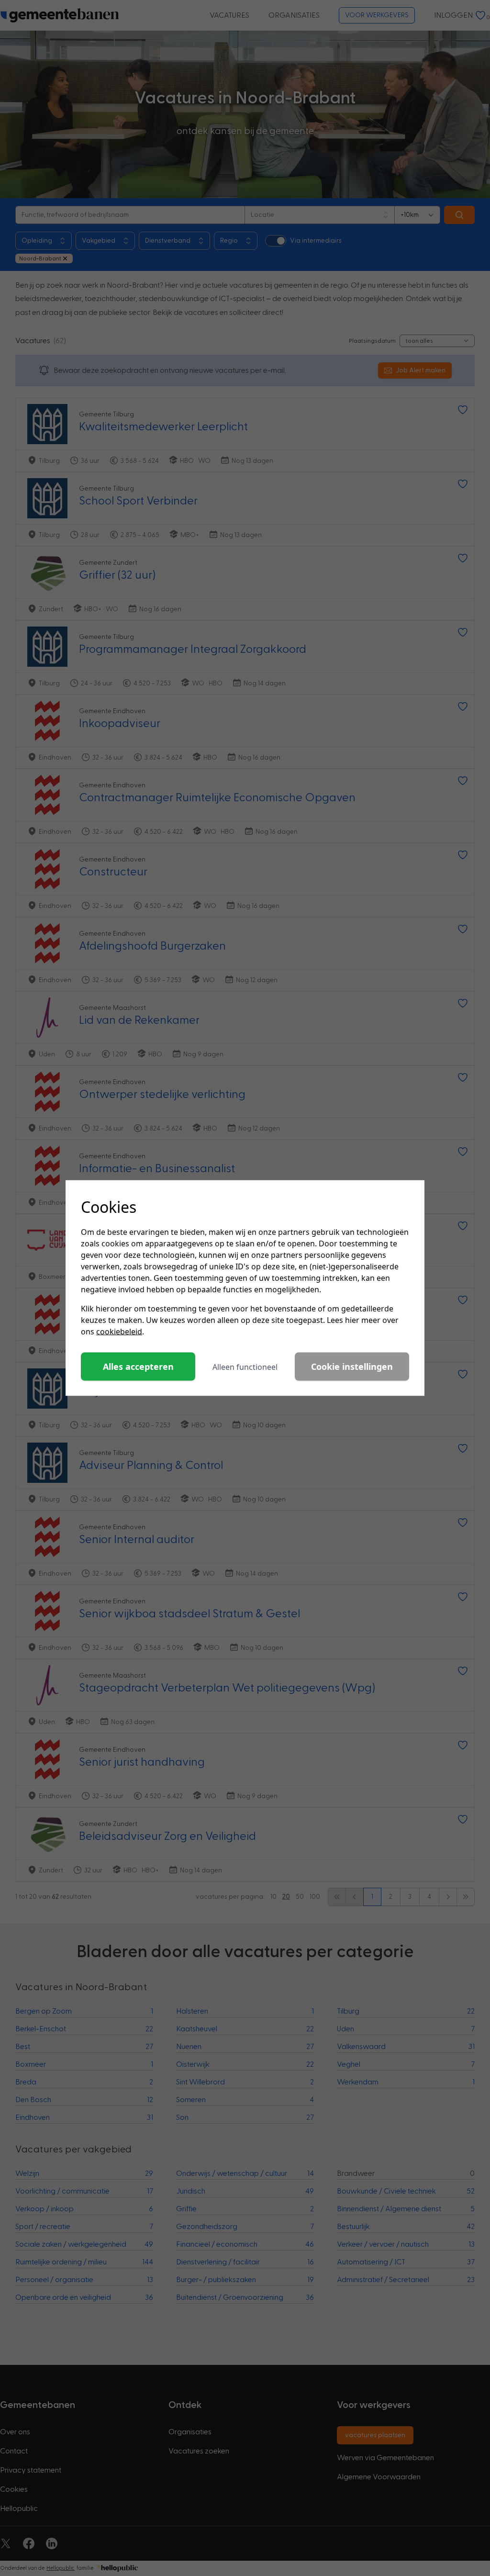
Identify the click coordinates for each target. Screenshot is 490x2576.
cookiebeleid (119, 1332)
